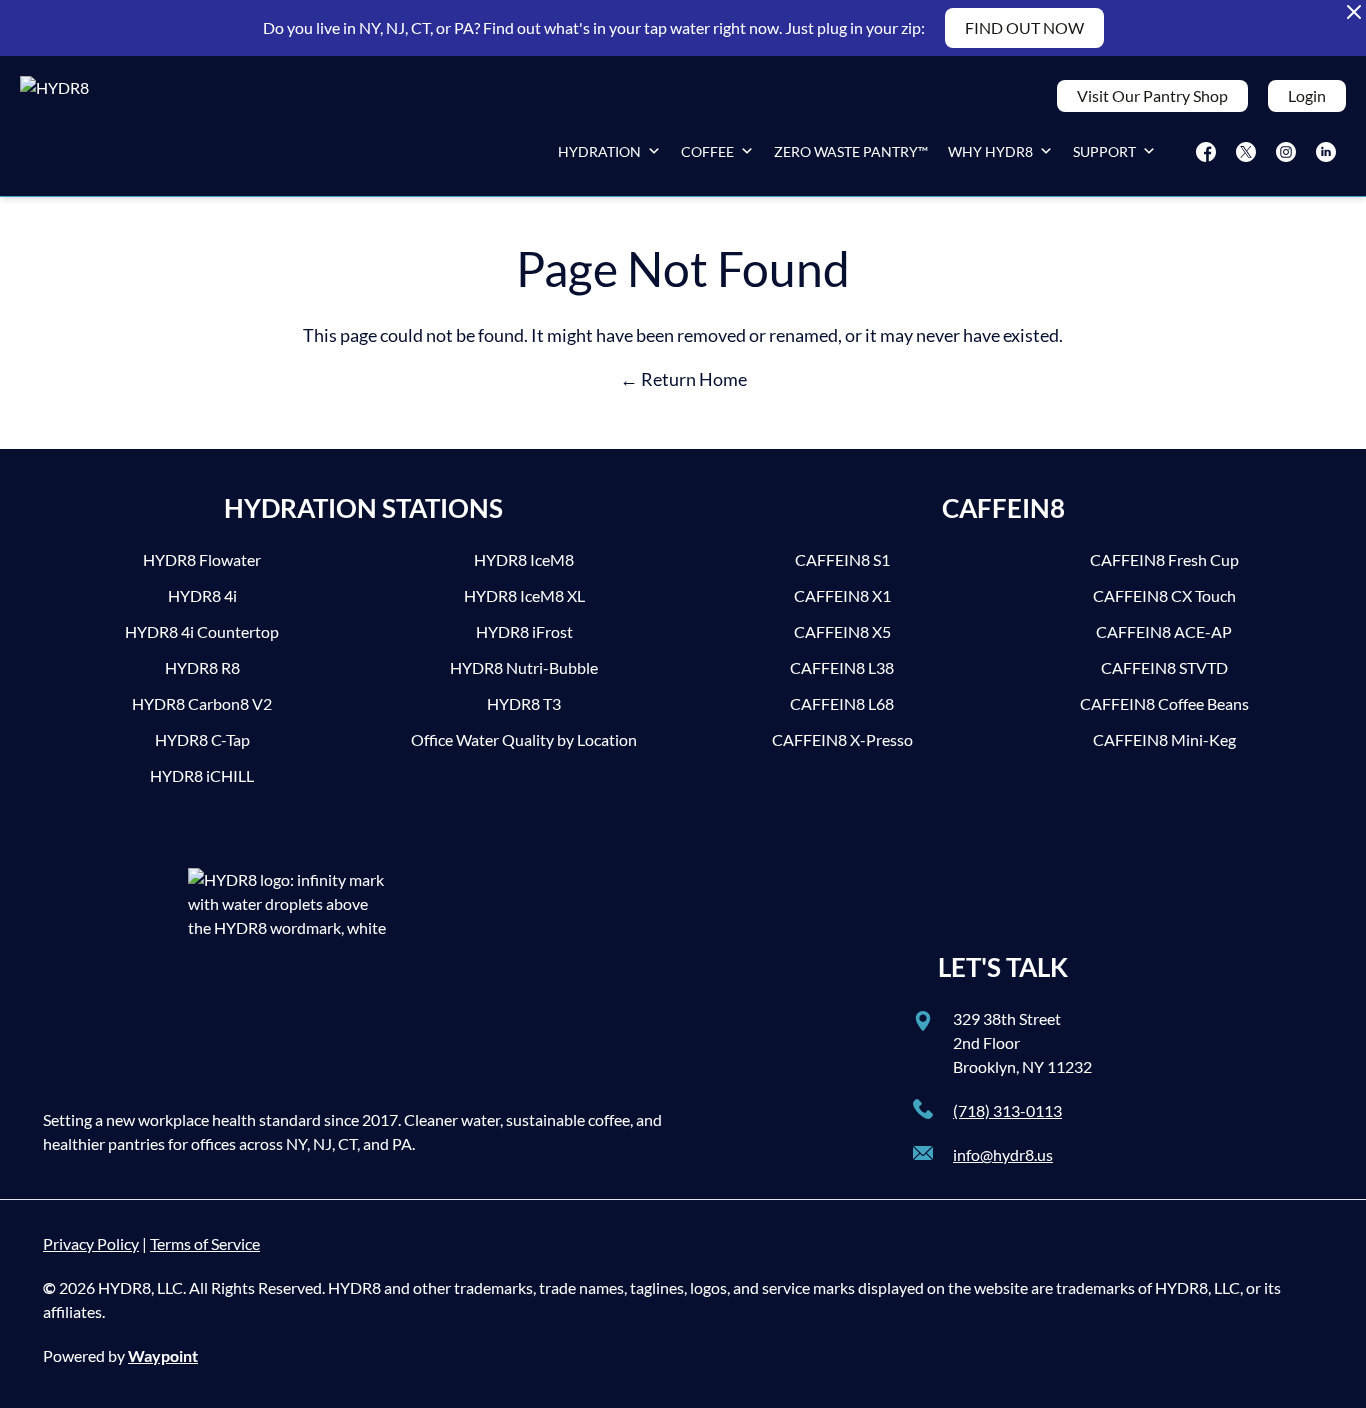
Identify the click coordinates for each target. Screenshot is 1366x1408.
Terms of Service (205, 1243)
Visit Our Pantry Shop (1152, 95)
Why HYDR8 (990, 151)
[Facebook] (1206, 152)
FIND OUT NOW (1024, 27)
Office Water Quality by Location (524, 739)
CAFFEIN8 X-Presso (842, 739)
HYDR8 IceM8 (524, 559)
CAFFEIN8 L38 (842, 667)
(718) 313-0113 (1007, 1110)
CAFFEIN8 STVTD (1164, 667)
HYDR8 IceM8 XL (524, 595)
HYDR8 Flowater (202, 559)
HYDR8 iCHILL (202, 775)
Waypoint (163, 1355)
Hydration (599, 151)
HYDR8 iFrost (524, 631)
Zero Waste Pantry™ (851, 151)
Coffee (707, 151)
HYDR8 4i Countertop (202, 631)
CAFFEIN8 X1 (842, 595)
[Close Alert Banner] (1354, 12)
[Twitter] (1246, 152)
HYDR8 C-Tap (202, 739)
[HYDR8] (80, 126)
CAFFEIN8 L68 (842, 703)
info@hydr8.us (1003, 1154)
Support (1104, 151)
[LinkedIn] (1326, 152)
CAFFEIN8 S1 (842, 559)
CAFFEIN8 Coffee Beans (1164, 703)
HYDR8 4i (202, 595)
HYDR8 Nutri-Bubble (524, 667)
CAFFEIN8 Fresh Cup (1164, 559)
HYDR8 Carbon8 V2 (202, 703)
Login (1307, 95)
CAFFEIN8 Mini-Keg (1164, 739)
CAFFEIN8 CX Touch (1164, 595)
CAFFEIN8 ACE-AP (1164, 631)
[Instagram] (1286, 152)
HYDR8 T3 (524, 703)
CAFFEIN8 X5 (842, 631)
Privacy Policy (91, 1243)
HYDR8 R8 (202, 667)
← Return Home (683, 379)
